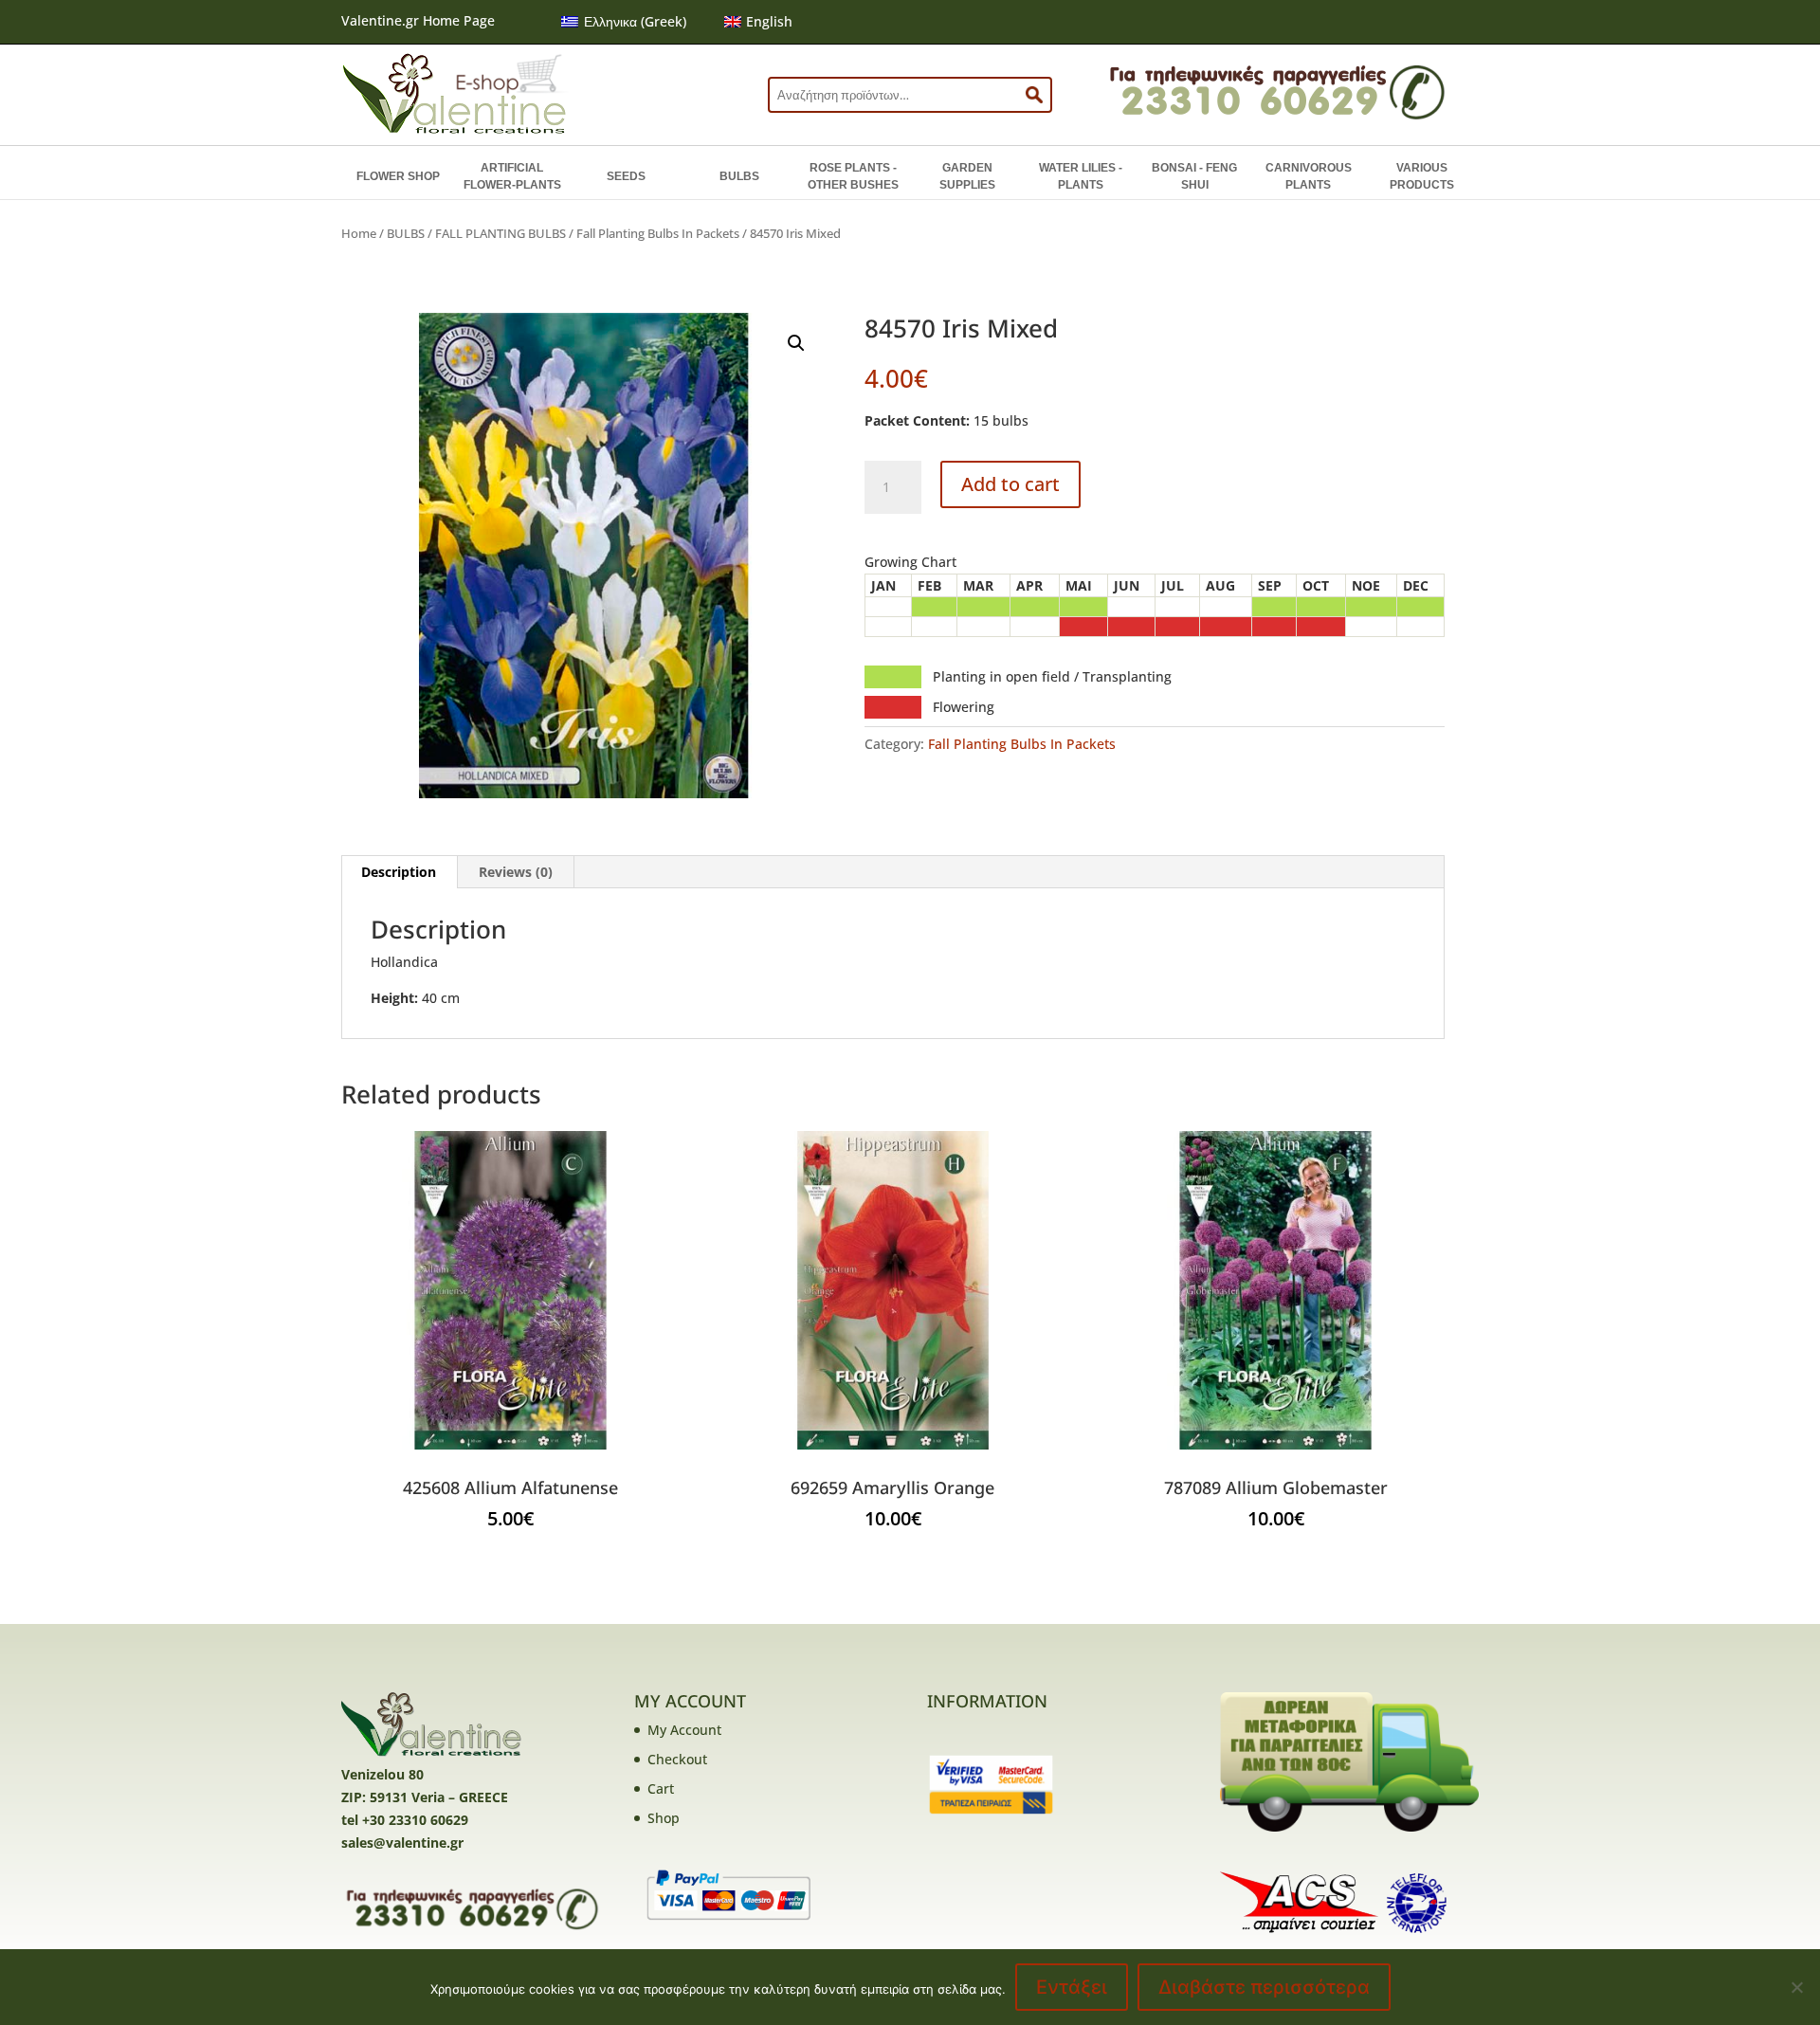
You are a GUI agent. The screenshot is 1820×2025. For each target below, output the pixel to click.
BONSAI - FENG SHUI (1194, 176)
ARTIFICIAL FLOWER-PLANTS (512, 176)
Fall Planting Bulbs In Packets (658, 233)
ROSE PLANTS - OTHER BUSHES (853, 176)
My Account (684, 1730)
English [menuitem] (769, 21)
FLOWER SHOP (398, 176)
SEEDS (626, 176)
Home (359, 233)
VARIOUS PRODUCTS (1422, 176)
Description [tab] (399, 872)
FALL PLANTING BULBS (500, 233)
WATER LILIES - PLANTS (1081, 176)
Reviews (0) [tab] (516, 872)
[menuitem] (624, 22)
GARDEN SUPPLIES (967, 176)
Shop (664, 1818)
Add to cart (1010, 484)
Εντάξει (1072, 1987)
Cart (661, 1788)
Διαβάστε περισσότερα (1264, 1987)
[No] (1796, 1987)
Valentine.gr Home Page (418, 20)
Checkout (677, 1759)
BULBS (739, 176)
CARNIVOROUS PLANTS (1309, 176)
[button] (796, 343)
